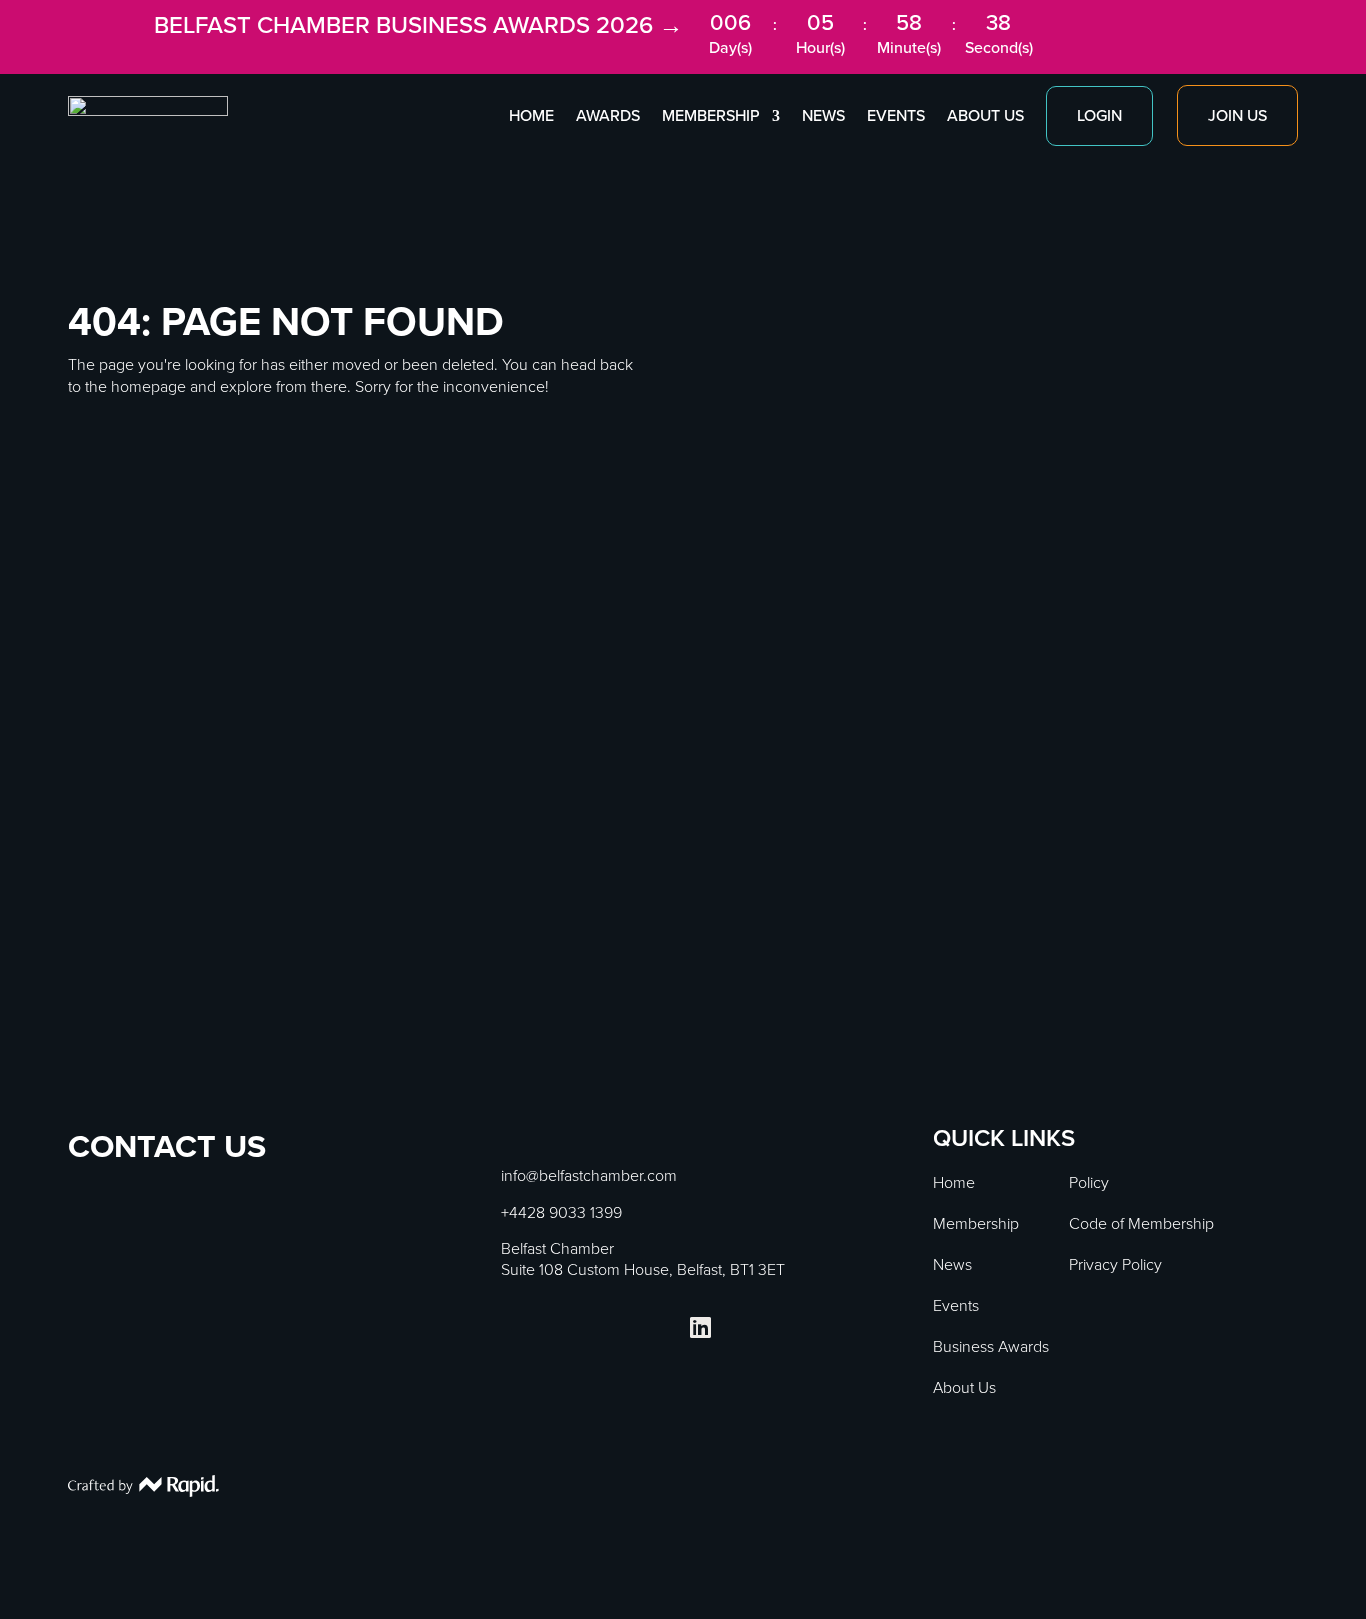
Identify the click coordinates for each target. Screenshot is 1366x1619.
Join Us (1237, 115)
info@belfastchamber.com (589, 1175)
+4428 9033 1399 (561, 1212)
